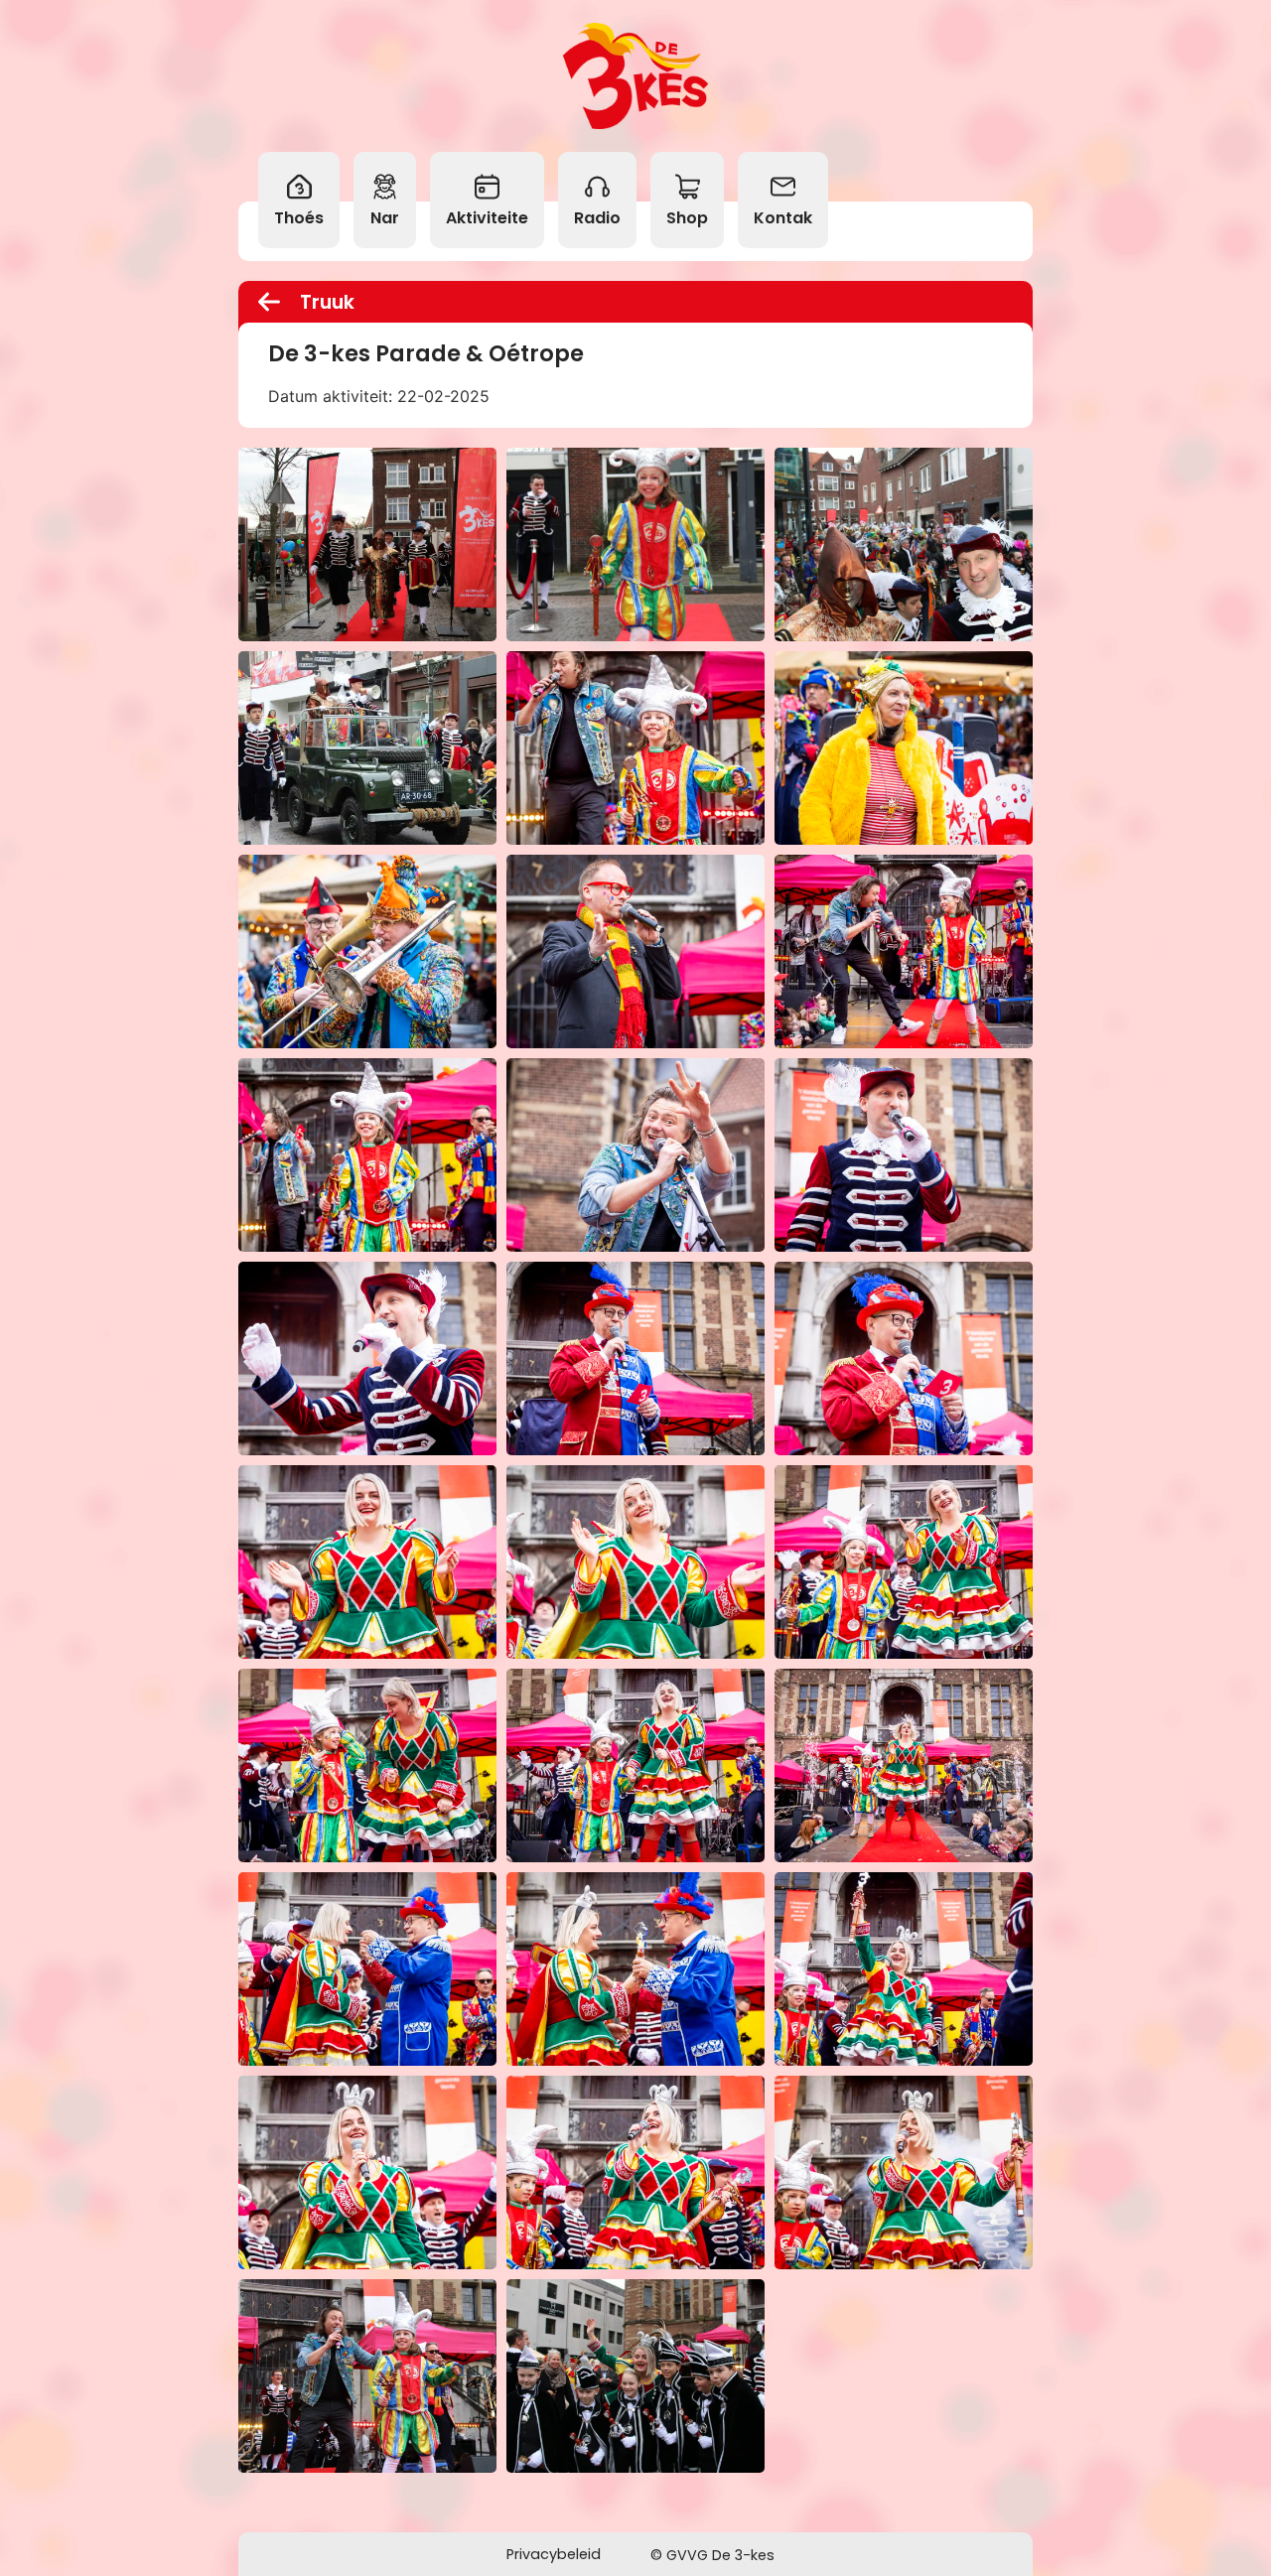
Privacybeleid (554, 2554)
